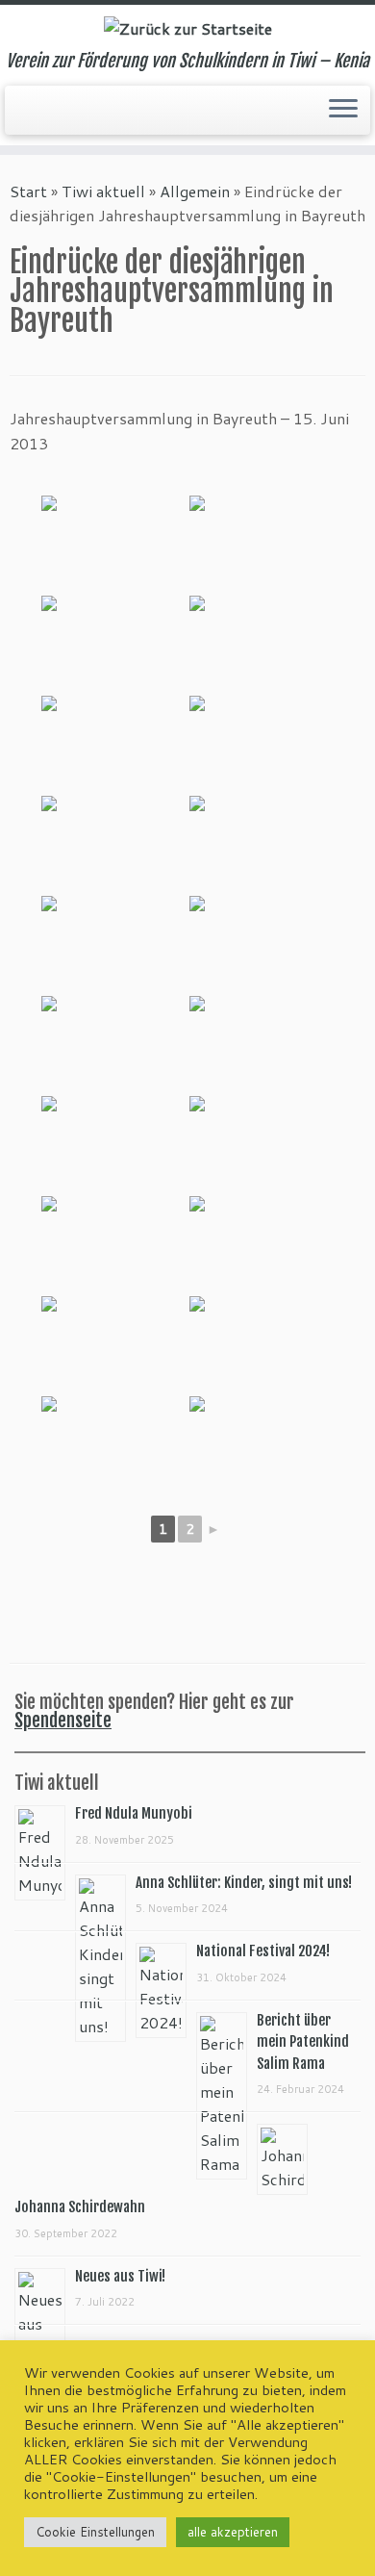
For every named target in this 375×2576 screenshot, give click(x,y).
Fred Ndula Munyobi (134, 1813)
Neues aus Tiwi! (120, 2276)
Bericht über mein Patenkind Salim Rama (303, 2042)
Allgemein (195, 191)
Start (28, 191)
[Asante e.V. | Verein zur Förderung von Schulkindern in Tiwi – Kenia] (187, 28)
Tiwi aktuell (103, 191)
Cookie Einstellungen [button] (95, 2532)
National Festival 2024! (263, 1951)
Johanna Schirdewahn (80, 2207)
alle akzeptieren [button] (233, 2532)
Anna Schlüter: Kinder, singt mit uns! (244, 1883)
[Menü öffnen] (343, 111)
